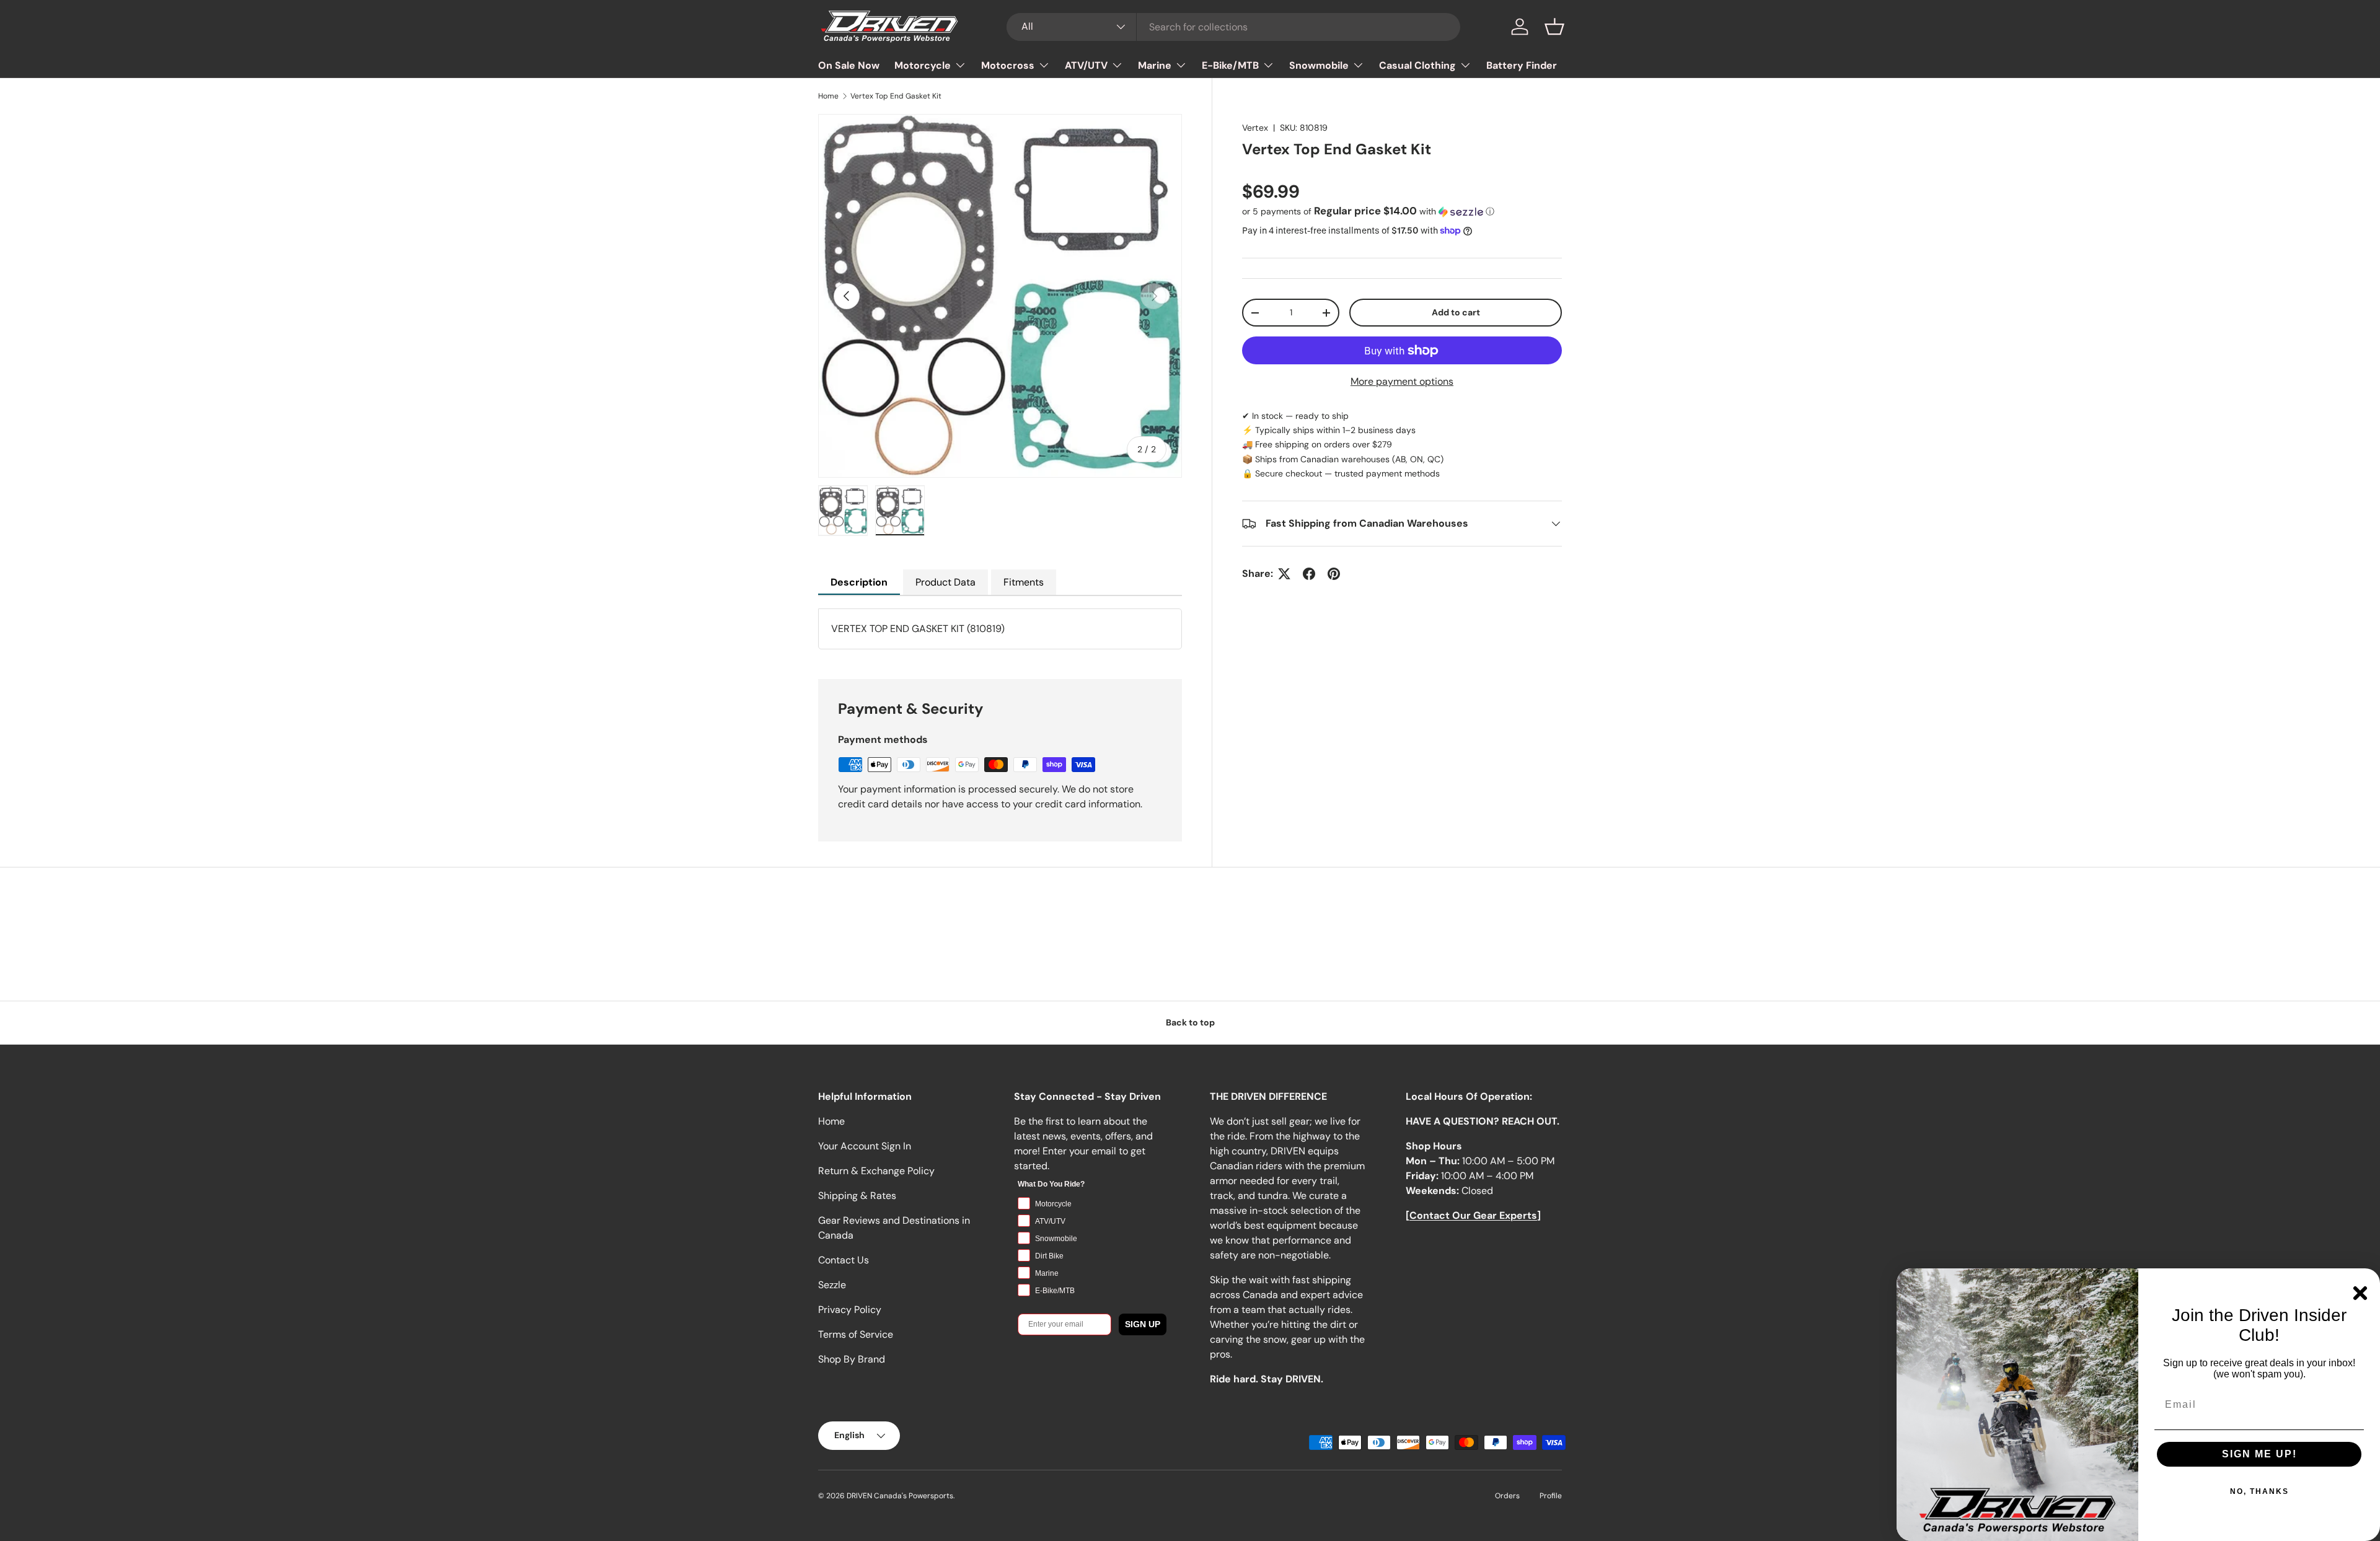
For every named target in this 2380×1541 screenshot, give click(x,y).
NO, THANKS (2259, 1491)
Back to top (1190, 1022)
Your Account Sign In (865, 1146)
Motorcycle (923, 65)
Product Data (945, 582)
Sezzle (832, 1285)
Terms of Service (856, 1334)
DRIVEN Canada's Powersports (900, 1496)
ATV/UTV (1086, 65)
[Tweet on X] (1284, 574)
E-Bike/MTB (1230, 65)
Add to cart (1456, 312)
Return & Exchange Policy (876, 1171)
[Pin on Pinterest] (1334, 574)
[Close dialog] (2360, 1293)
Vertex (1255, 128)
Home (828, 96)
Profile (1551, 1496)
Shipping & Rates (857, 1196)
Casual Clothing (1417, 65)
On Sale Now (849, 65)
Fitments (1024, 582)
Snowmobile (1319, 65)
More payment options (1402, 381)
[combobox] (1234, 27)
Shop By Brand (852, 1359)
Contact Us (844, 1260)
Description (859, 582)
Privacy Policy (850, 1310)
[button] (1554, 27)
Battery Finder (1522, 65)
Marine (1155, 65)
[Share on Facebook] (1309, 574)
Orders (1507, 1496)
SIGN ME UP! (2259, 1454)
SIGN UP (1143, 1324)
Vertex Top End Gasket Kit (896, 96)
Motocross (1008, 65)
